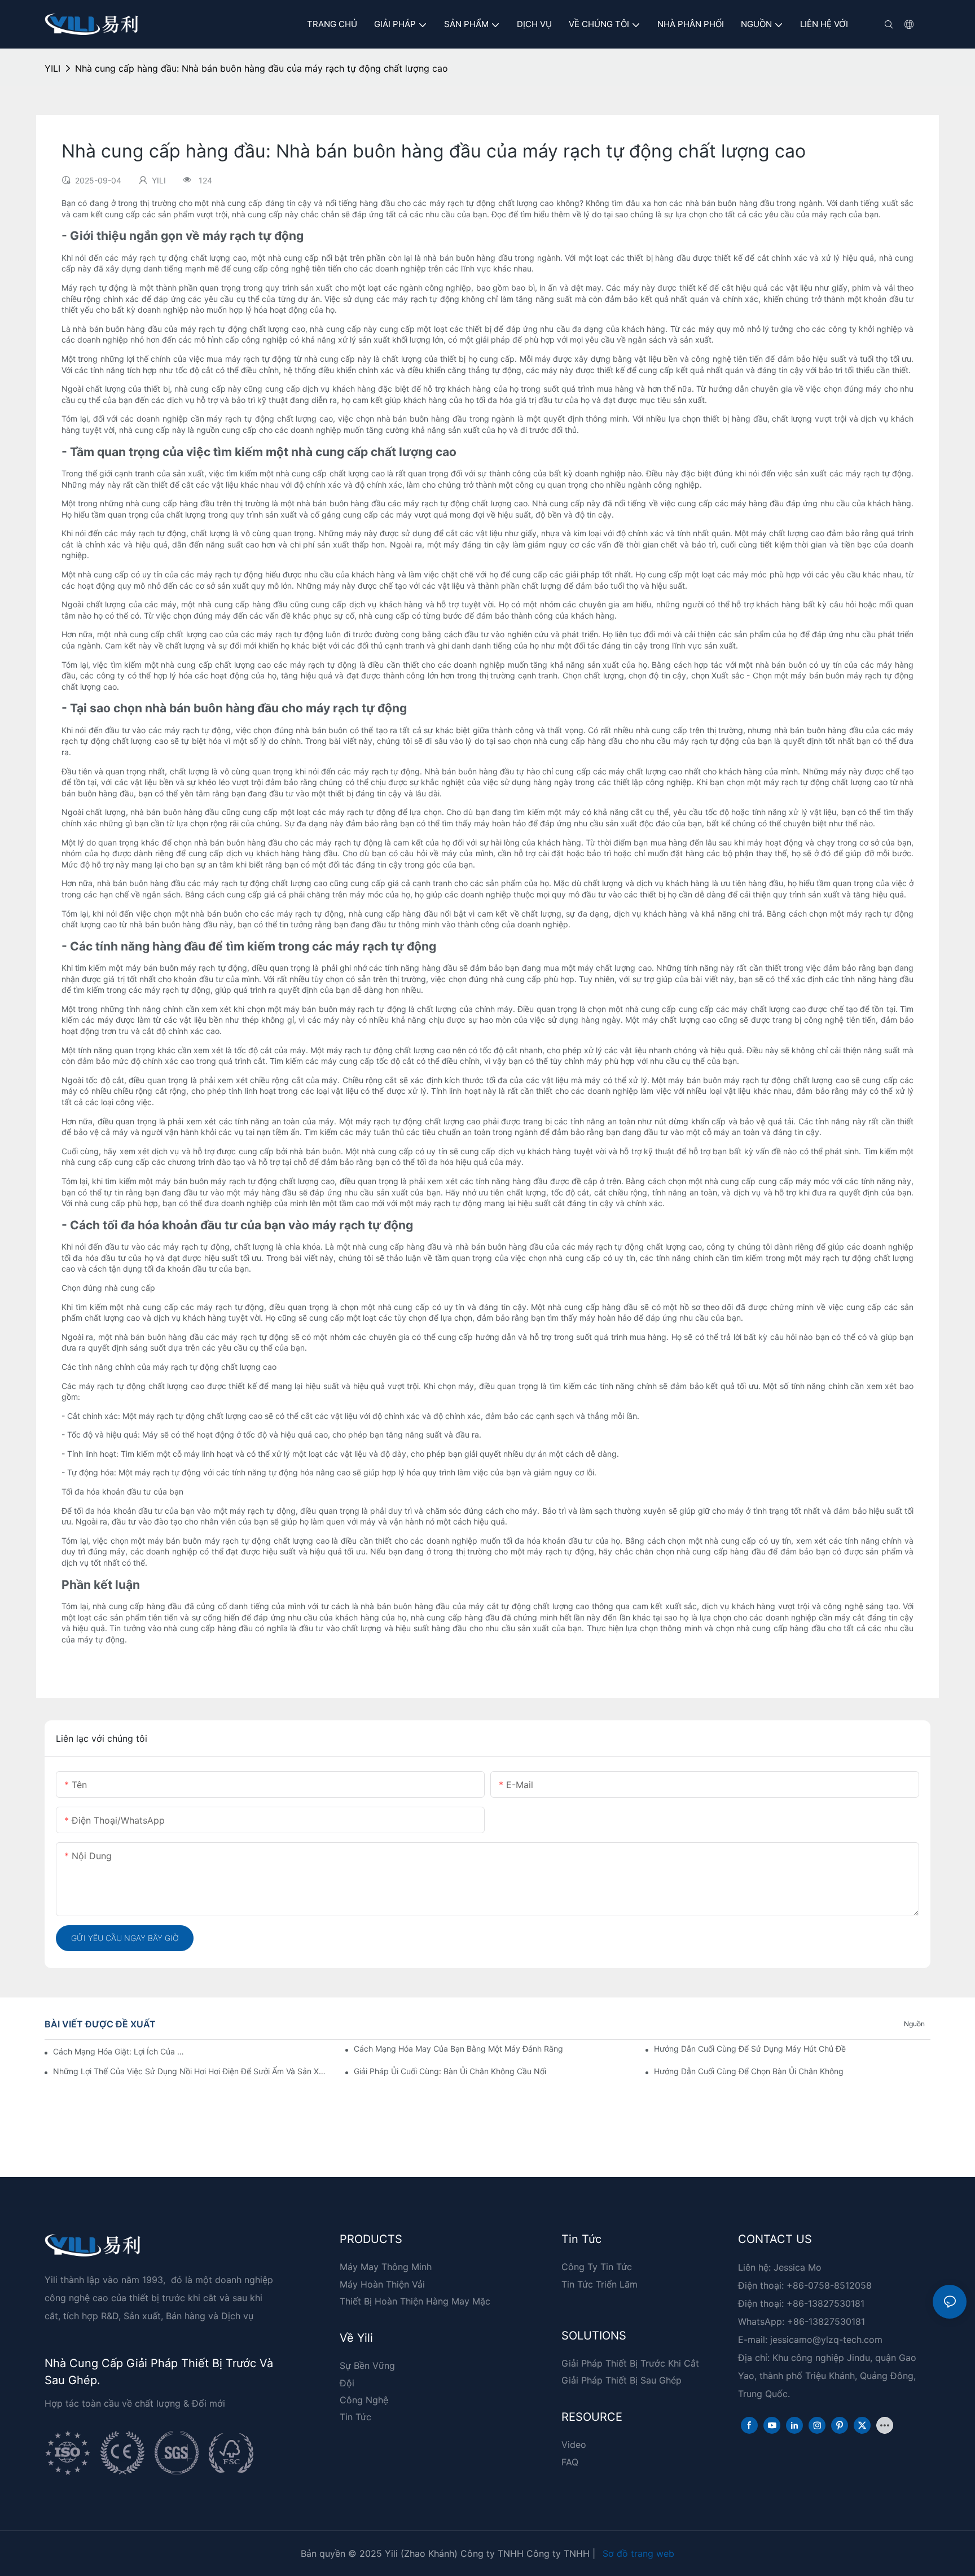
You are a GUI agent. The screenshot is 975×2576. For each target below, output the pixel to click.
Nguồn (914, 2024)
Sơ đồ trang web (638, 2553)
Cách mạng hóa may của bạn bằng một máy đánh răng (458, 2049)
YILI (52, 68)
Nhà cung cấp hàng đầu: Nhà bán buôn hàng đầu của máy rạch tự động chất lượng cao (262, 68)
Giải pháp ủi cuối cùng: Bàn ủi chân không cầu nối (450, 2071)
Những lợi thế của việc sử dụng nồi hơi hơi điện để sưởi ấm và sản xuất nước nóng (191, 2071)
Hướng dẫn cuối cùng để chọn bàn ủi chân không (749, 2071)
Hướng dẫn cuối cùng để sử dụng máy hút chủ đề (750, 2049)
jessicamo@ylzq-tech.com (826, 2340)
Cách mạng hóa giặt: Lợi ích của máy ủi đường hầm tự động (120, 2051)
